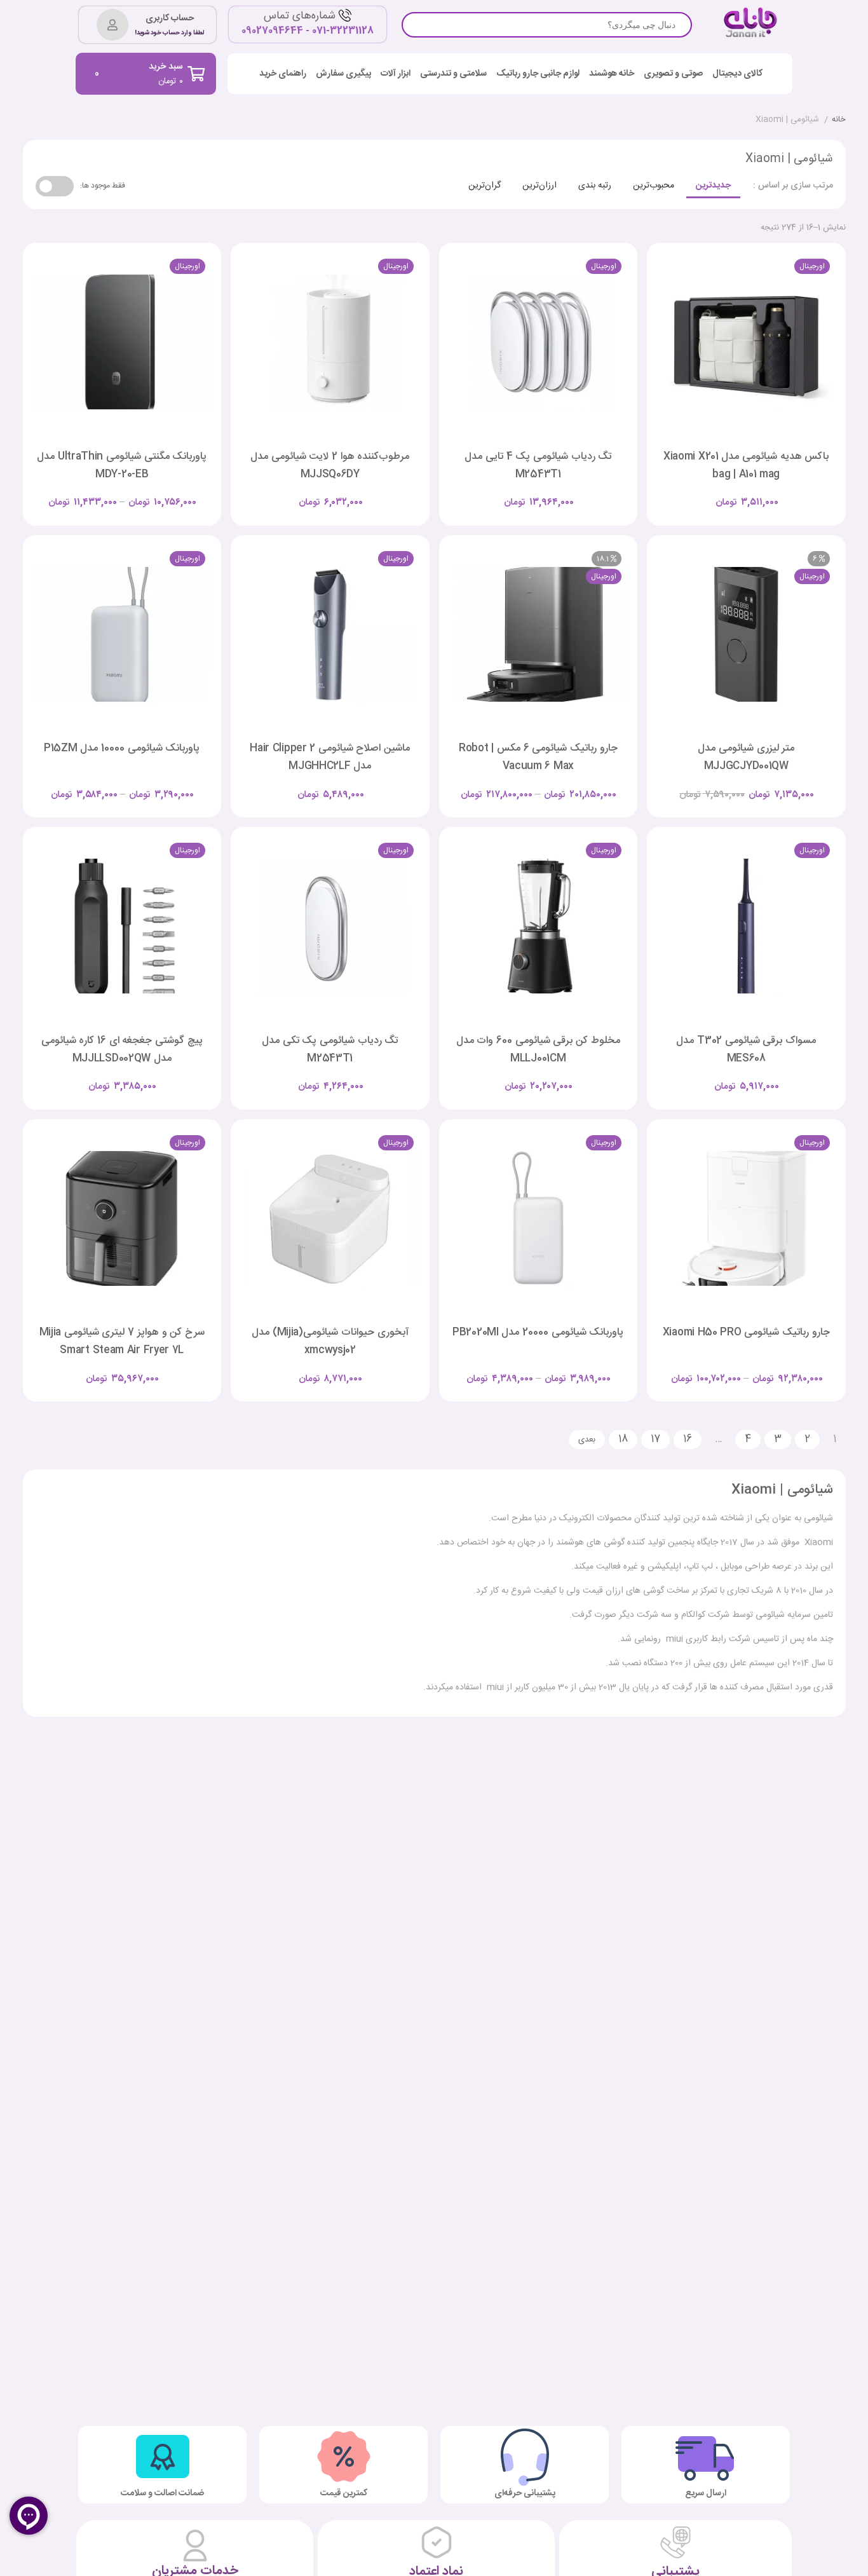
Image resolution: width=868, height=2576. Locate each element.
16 (688, 1439)
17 (655, 1439)
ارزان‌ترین (539, 186)
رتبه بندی (595, 186)
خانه (839, 120)
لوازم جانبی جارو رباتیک (538, 74)
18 (623, 1439)
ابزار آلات (396, 74)
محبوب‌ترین (654, 186)
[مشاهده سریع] (758, 492)
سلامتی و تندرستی (453, 74)
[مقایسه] (734, 492)
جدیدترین (713, 186)
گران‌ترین (485, 186)
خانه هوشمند (612, 74)
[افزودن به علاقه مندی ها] (710, 492)
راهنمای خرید (283, 74)
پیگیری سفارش (343, 74)
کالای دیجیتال (737, 74)
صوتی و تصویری (673, 74)
